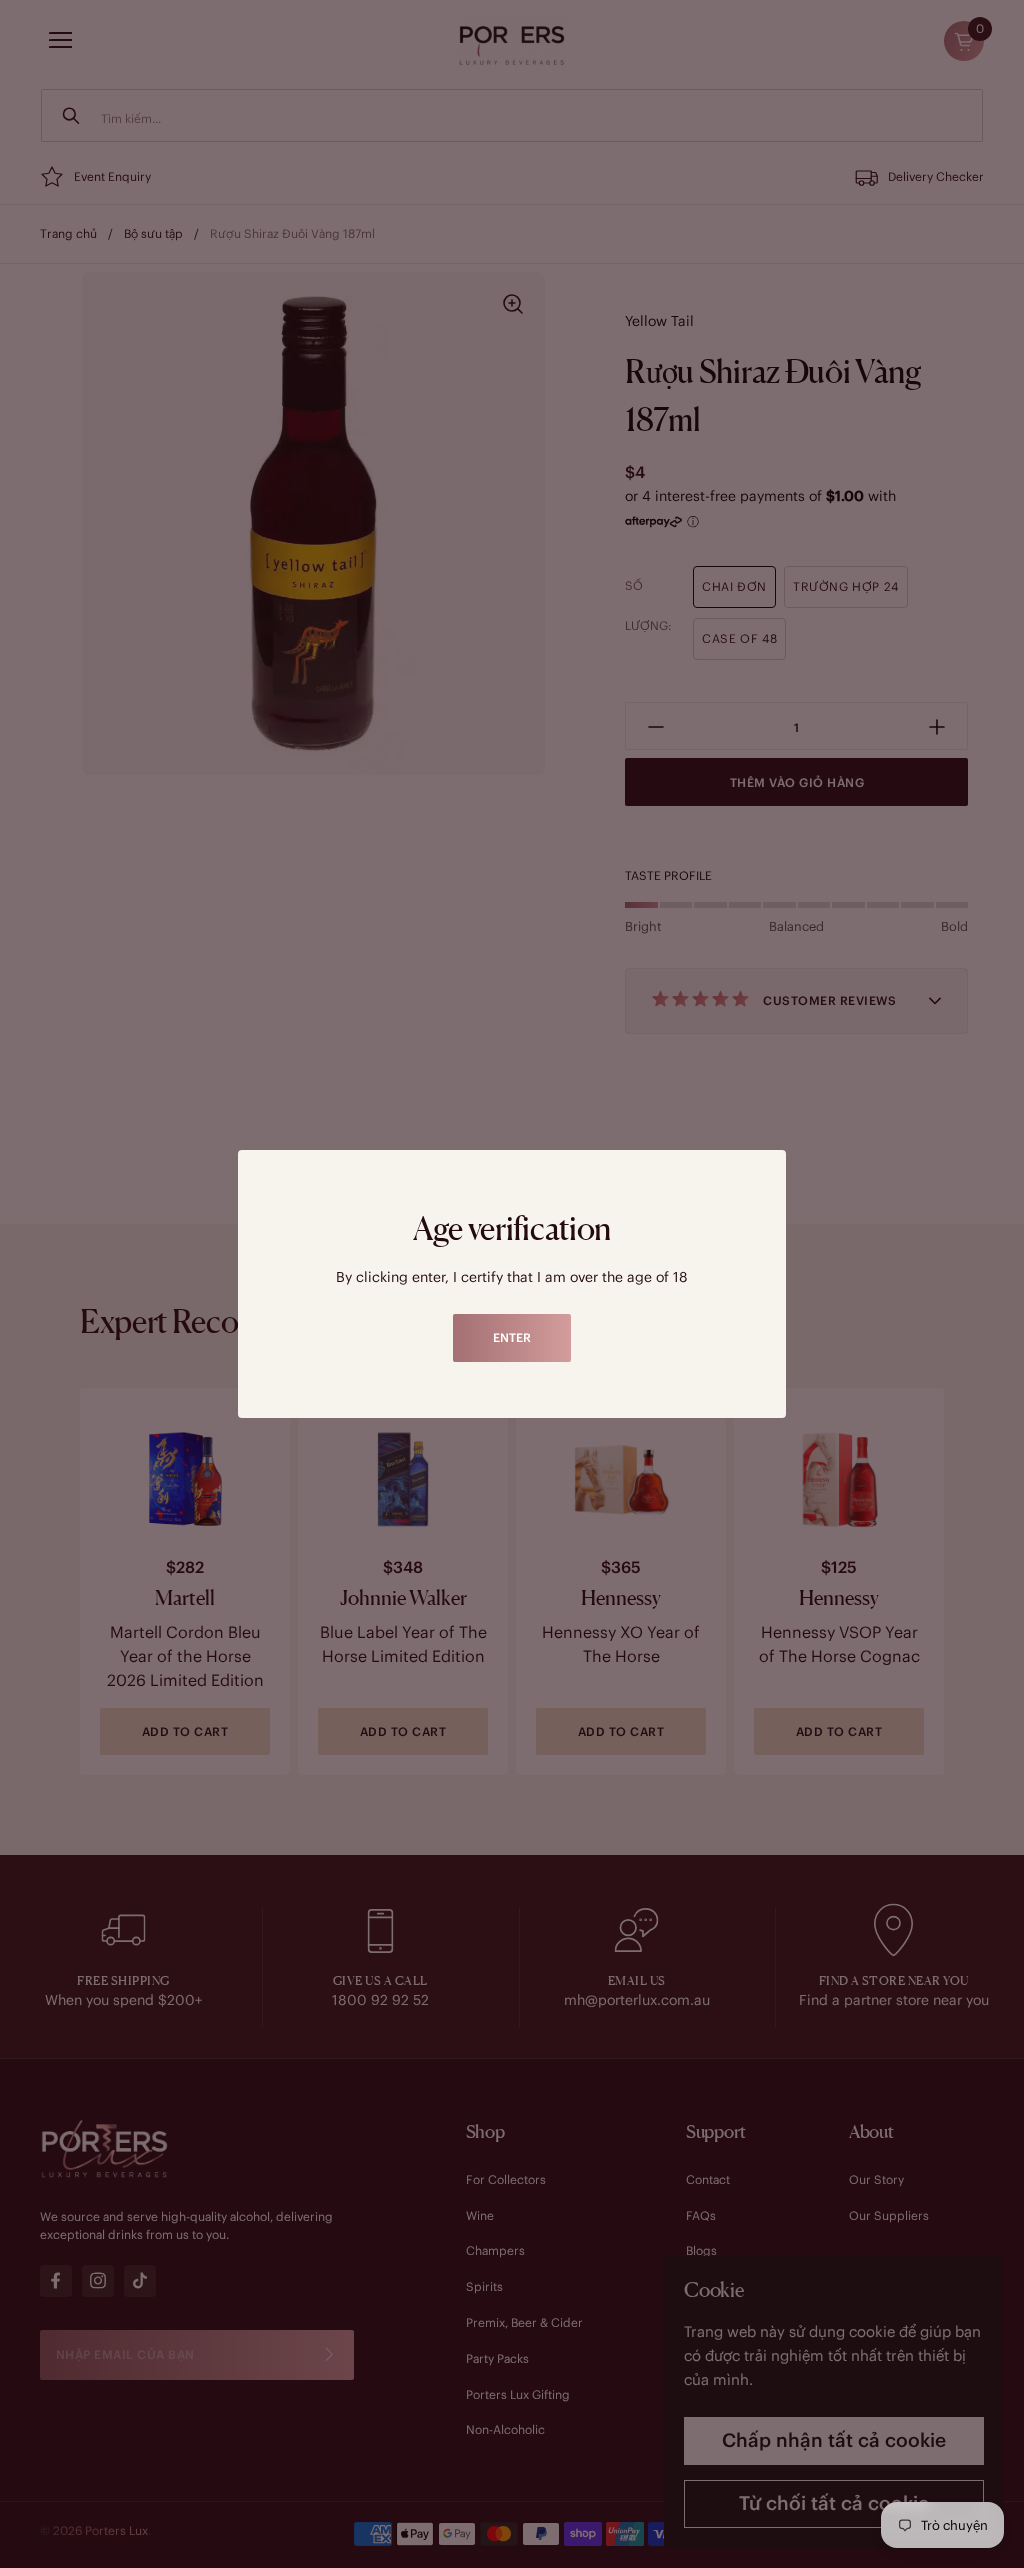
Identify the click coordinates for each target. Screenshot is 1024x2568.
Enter (512, 1337)
